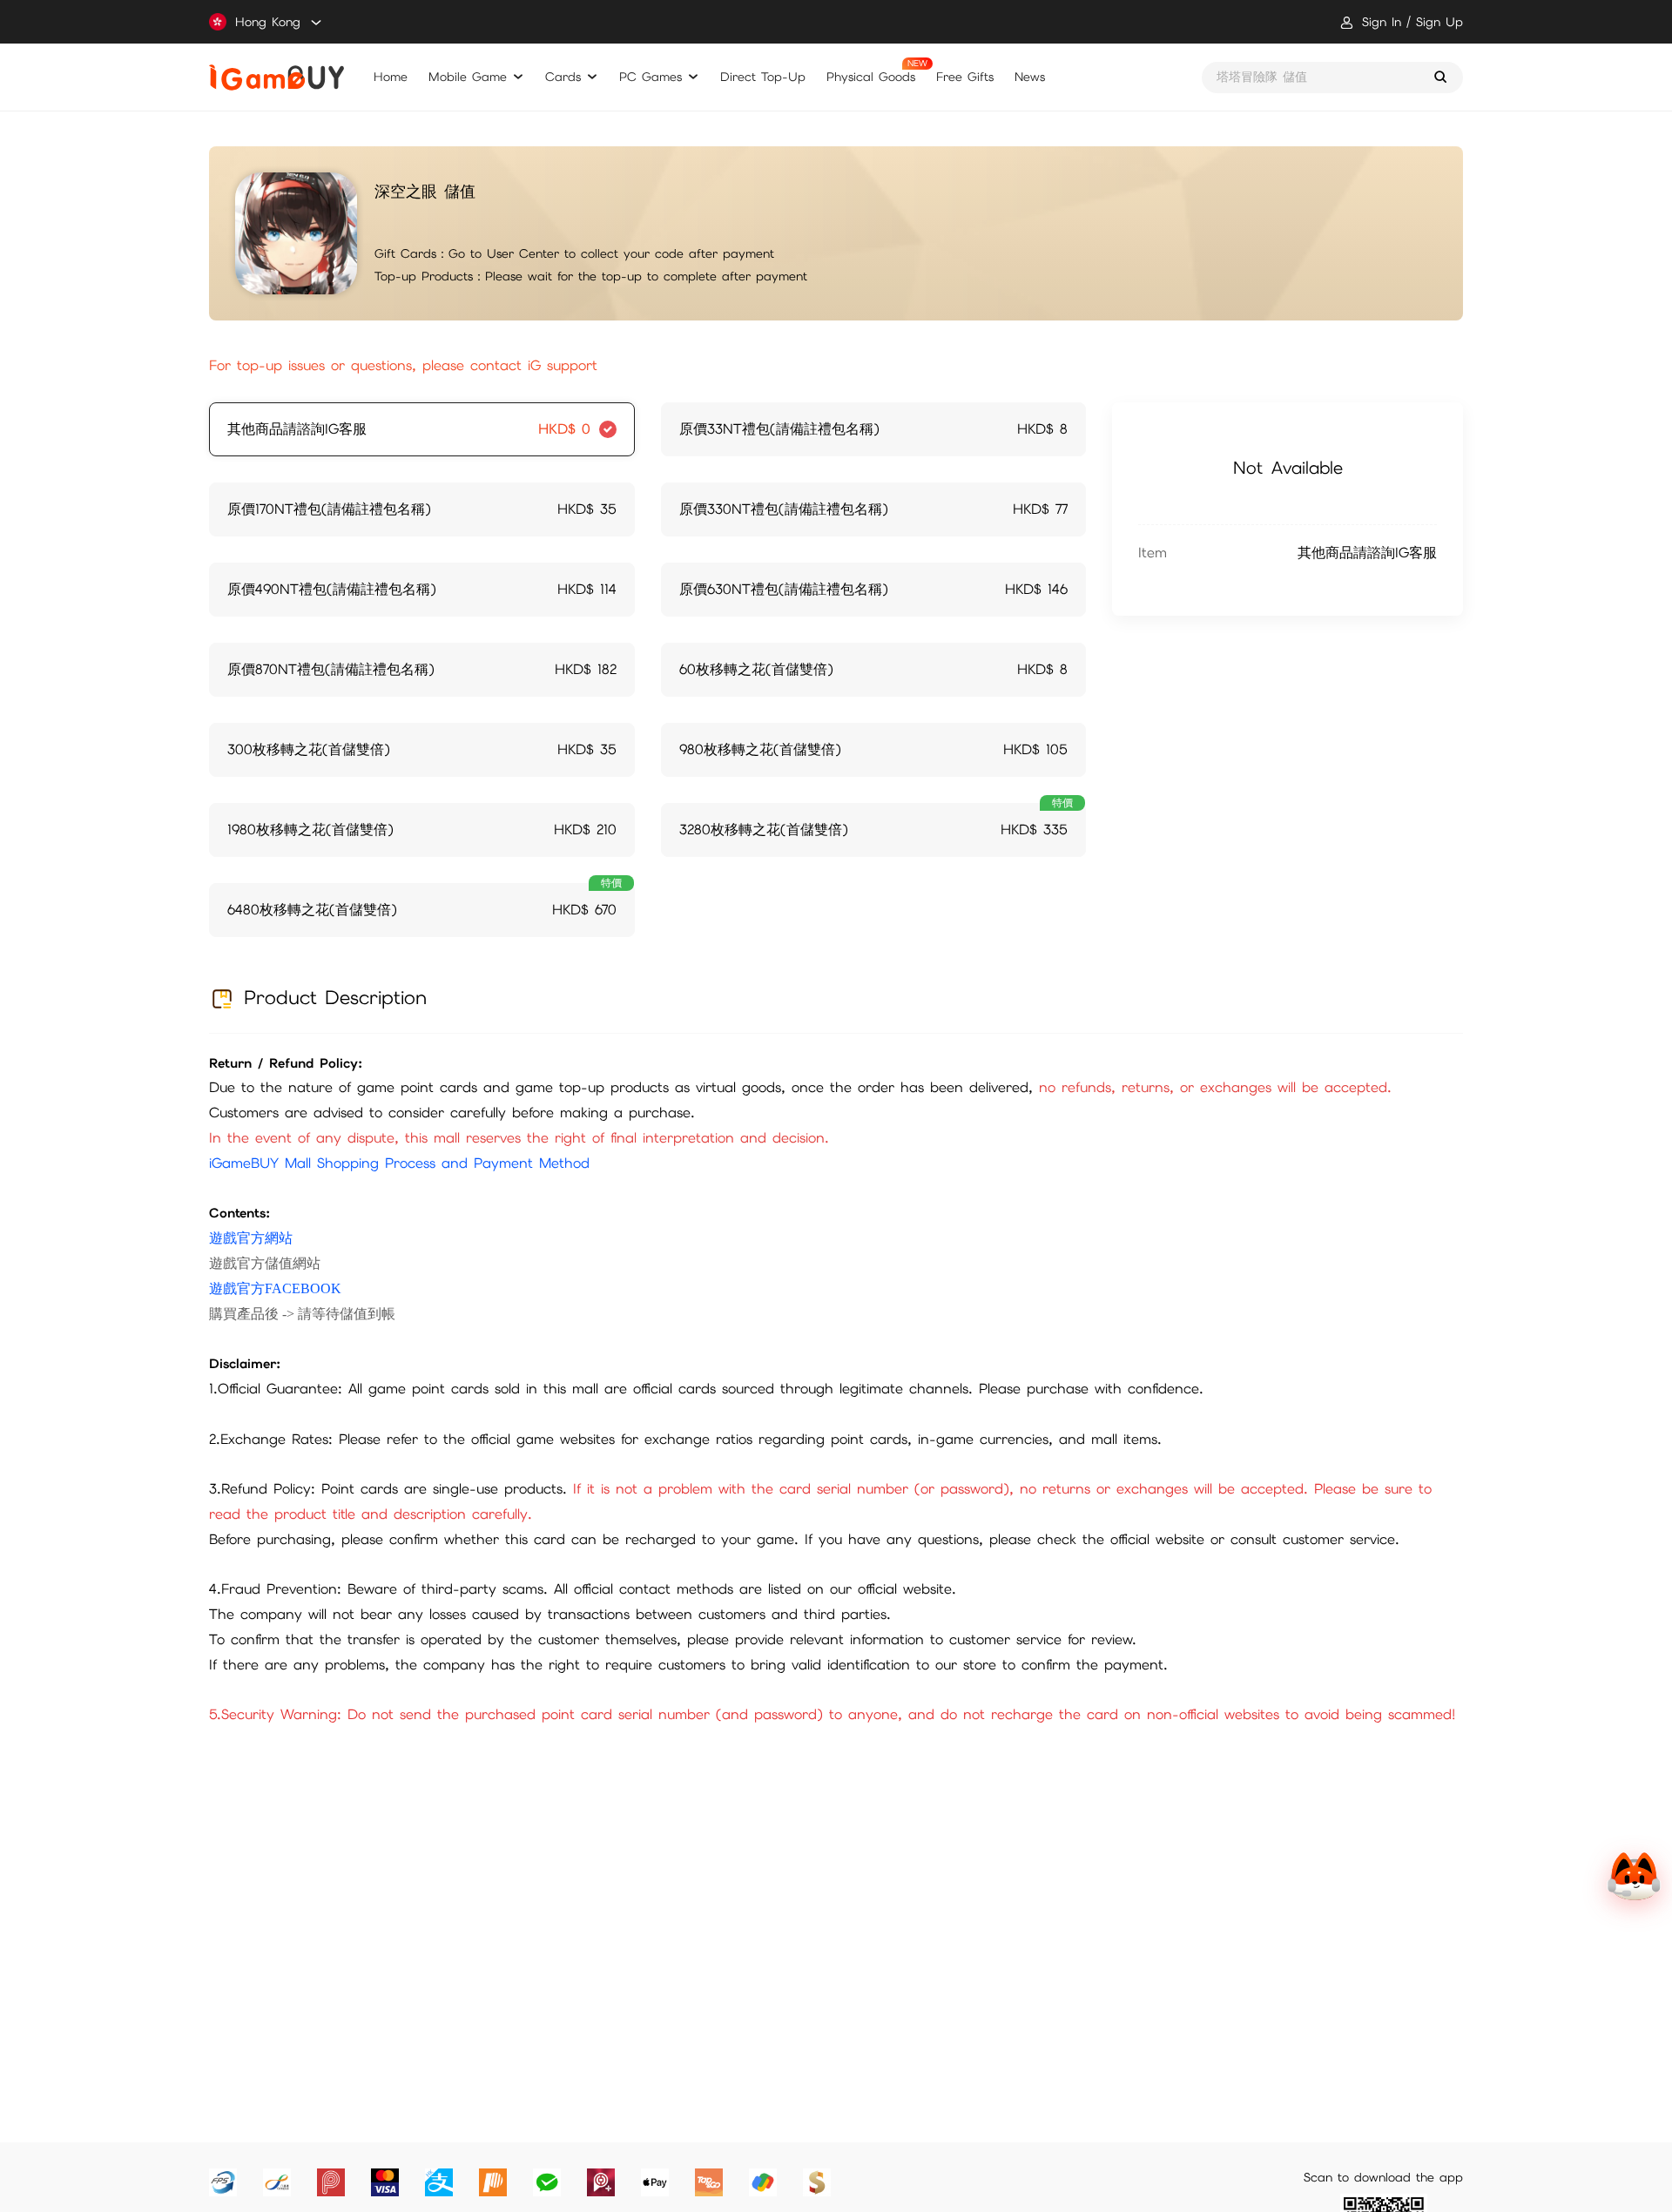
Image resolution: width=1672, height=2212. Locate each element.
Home (391, 77)
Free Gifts (965, 77)
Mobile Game (468, 77)
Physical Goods (871, 77)
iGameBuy (276, 78)
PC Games (651, 77)
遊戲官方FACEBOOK (275, 1288)
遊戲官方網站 (251, 1238)
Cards (563, 77)
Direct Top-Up (763, 77)
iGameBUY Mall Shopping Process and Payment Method (399, 1163)
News (1030, 77)
